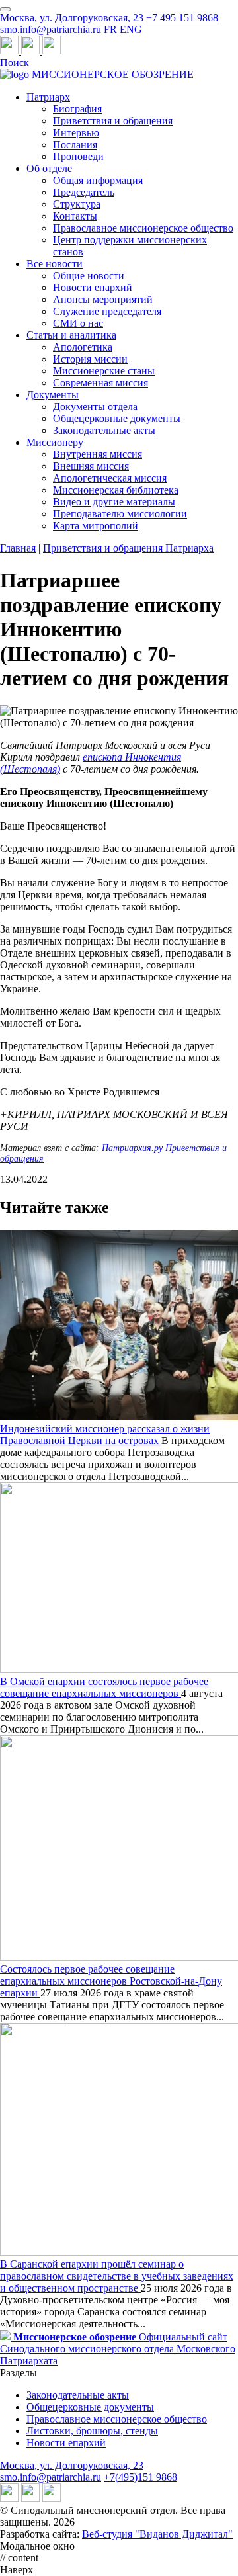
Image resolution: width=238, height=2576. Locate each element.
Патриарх (48, 97)
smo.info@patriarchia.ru (51, 29)
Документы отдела (95, 407)
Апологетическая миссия (110, 478)
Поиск (15, 63)
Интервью (76, 133)
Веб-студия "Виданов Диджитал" (157, 2534)
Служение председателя (107, 311)
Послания (75, 145)
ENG (131, 29)
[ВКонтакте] (32, 51)
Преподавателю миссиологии (120, 514)
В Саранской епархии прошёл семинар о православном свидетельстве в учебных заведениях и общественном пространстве (117, 2276)
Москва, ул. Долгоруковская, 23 (72, 18)
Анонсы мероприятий (103, 299)
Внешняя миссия (91, 466)
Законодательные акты (104, 430)
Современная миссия (100, 383)
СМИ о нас (78, 323)
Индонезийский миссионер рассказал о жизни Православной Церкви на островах (105, 1435)
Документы (53, 395)
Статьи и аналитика (71, 335)
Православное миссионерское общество (143, 228)
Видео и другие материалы (114, 502)
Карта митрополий (96, 526)
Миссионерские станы (104, 371)
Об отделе (49, 168)
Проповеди (78, 156)
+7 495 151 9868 (182, 18)
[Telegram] (11, 51)
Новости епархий (93, 287)
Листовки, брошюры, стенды (92, 2431)
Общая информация (98, 180)
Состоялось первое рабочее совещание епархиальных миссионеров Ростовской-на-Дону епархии (111, 1981)
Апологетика (83, 347)
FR (110, 29)
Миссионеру (55, 442)
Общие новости (89, 276)
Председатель (84, 192)
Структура (77, 204)
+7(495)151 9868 (140, 2477)
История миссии (90, 359)
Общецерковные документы (117, 418)
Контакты (75, 216)
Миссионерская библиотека (116, 490)
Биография (77, 109)
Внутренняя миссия (98, 454)
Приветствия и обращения (113, 121)
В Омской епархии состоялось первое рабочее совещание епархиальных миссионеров (104, 1687)
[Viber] (52, 51)
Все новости (55, 264)
